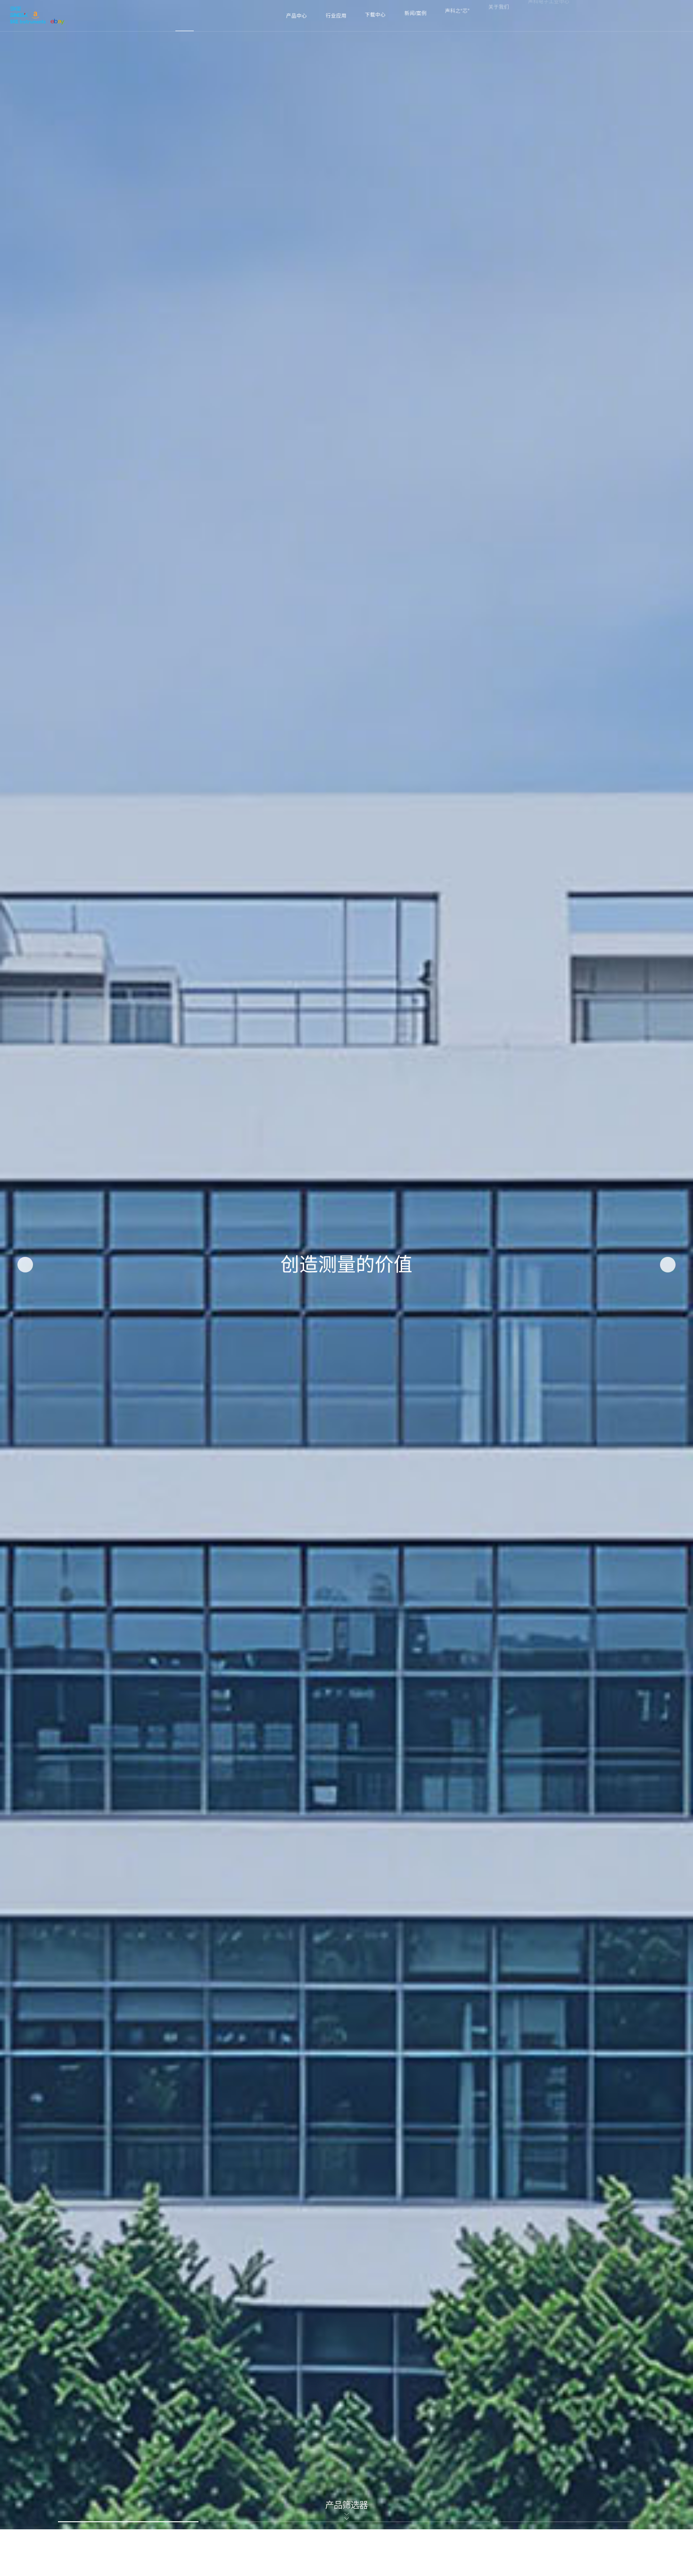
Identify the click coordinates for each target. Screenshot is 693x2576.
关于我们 (499, 16)
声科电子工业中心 (549, 16)
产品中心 (297, 16)
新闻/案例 (416, 16)
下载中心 (375, 16)
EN (670, 16)
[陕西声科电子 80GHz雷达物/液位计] (37, 16)
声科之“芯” (457, 16)
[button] (25, 1265)
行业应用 (336, 16)
